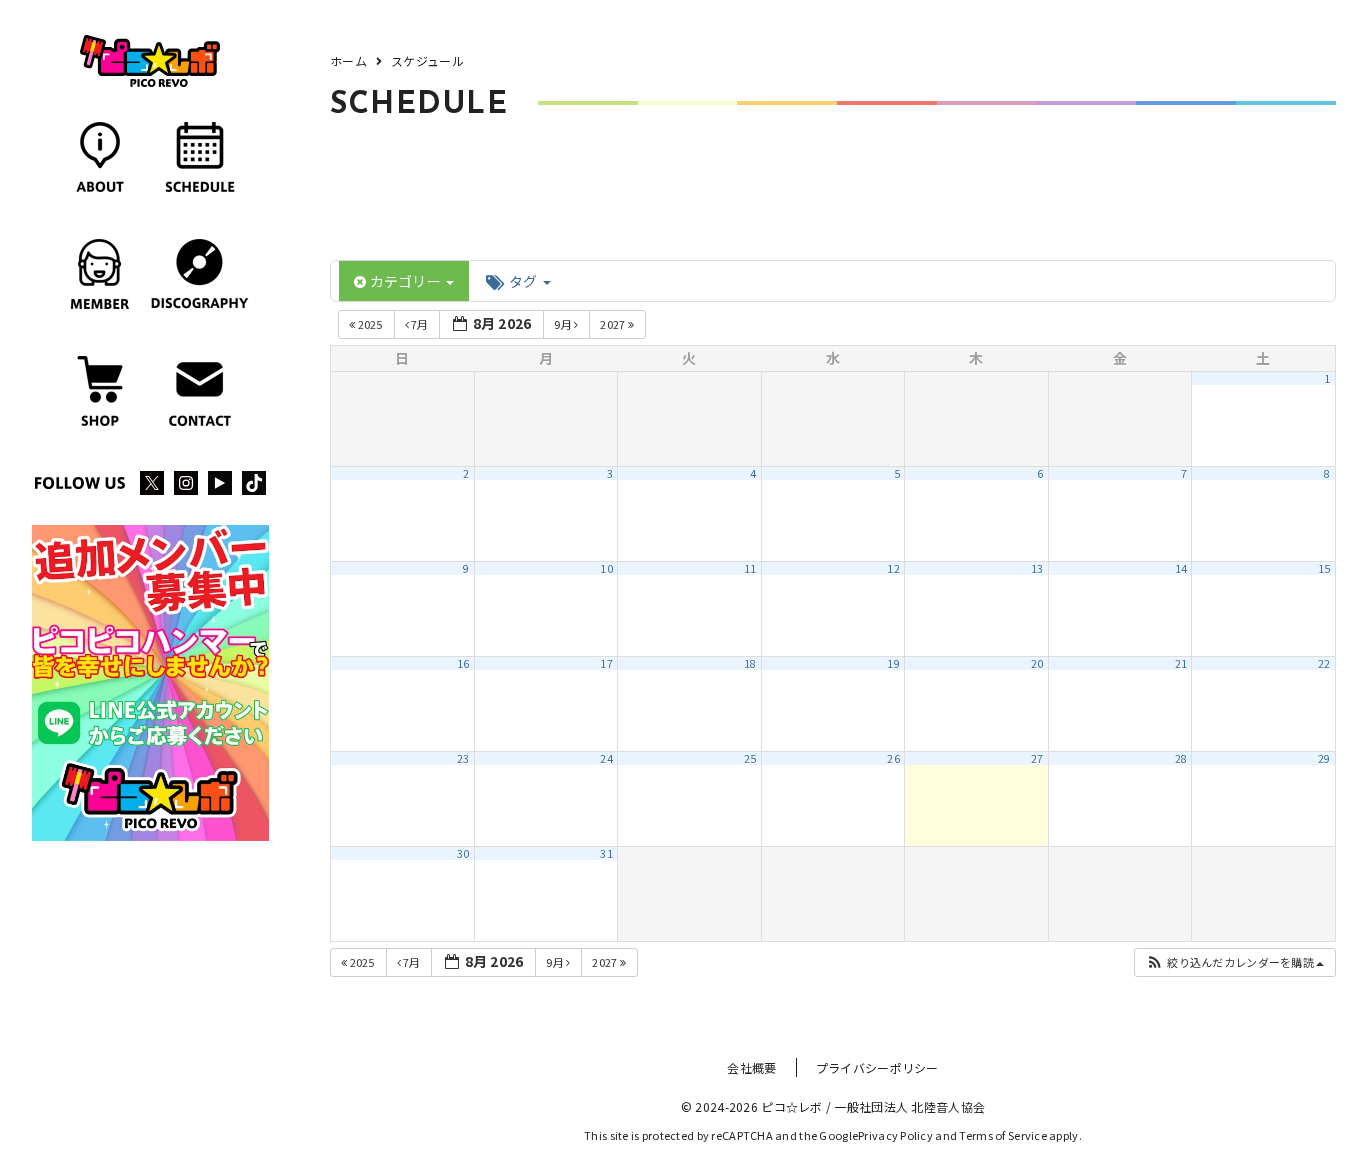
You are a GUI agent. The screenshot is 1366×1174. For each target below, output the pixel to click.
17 (606, 663)
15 (1324, 568)
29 (1324, 758)
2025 (370, 324)
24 (606, 758)
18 (750, 663)
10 (606, 568)
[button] (1234, 962)
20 (1037, 663)
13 (1037, 568)
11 (750, 568)
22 (1324, 663)
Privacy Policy (895, 1135)
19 (893, 663)
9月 (564, 324)
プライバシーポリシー (877, 1067)
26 (893, 758)
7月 (420, 324)
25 (750, 758)
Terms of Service (1002, 1135)
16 (463, 663)
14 (1181, 568)
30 (463, 853)
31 (606, 853)
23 (463, 758)
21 (1181, 663)
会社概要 (751, 1067)
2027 (613, 324)
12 (893, 568)
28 (1181, 758)
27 (1037, 758)
